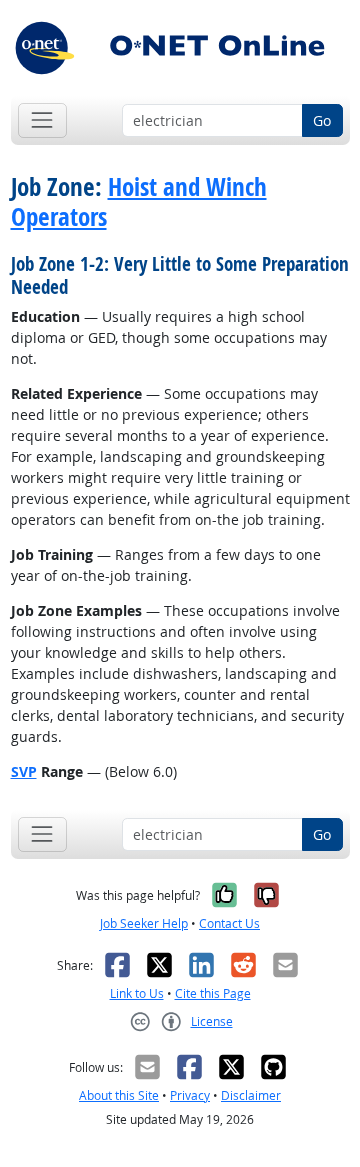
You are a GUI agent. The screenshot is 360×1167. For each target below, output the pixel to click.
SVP (24, 771)
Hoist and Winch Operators (139, 202)
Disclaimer (251, 1095)
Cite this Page (213, 993)
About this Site (119, 1095)
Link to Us (137, 993)
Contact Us (229, 923)
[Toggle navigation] (42, 120)
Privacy (190, 1095)
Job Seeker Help (144, 923)
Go (322, 120)
